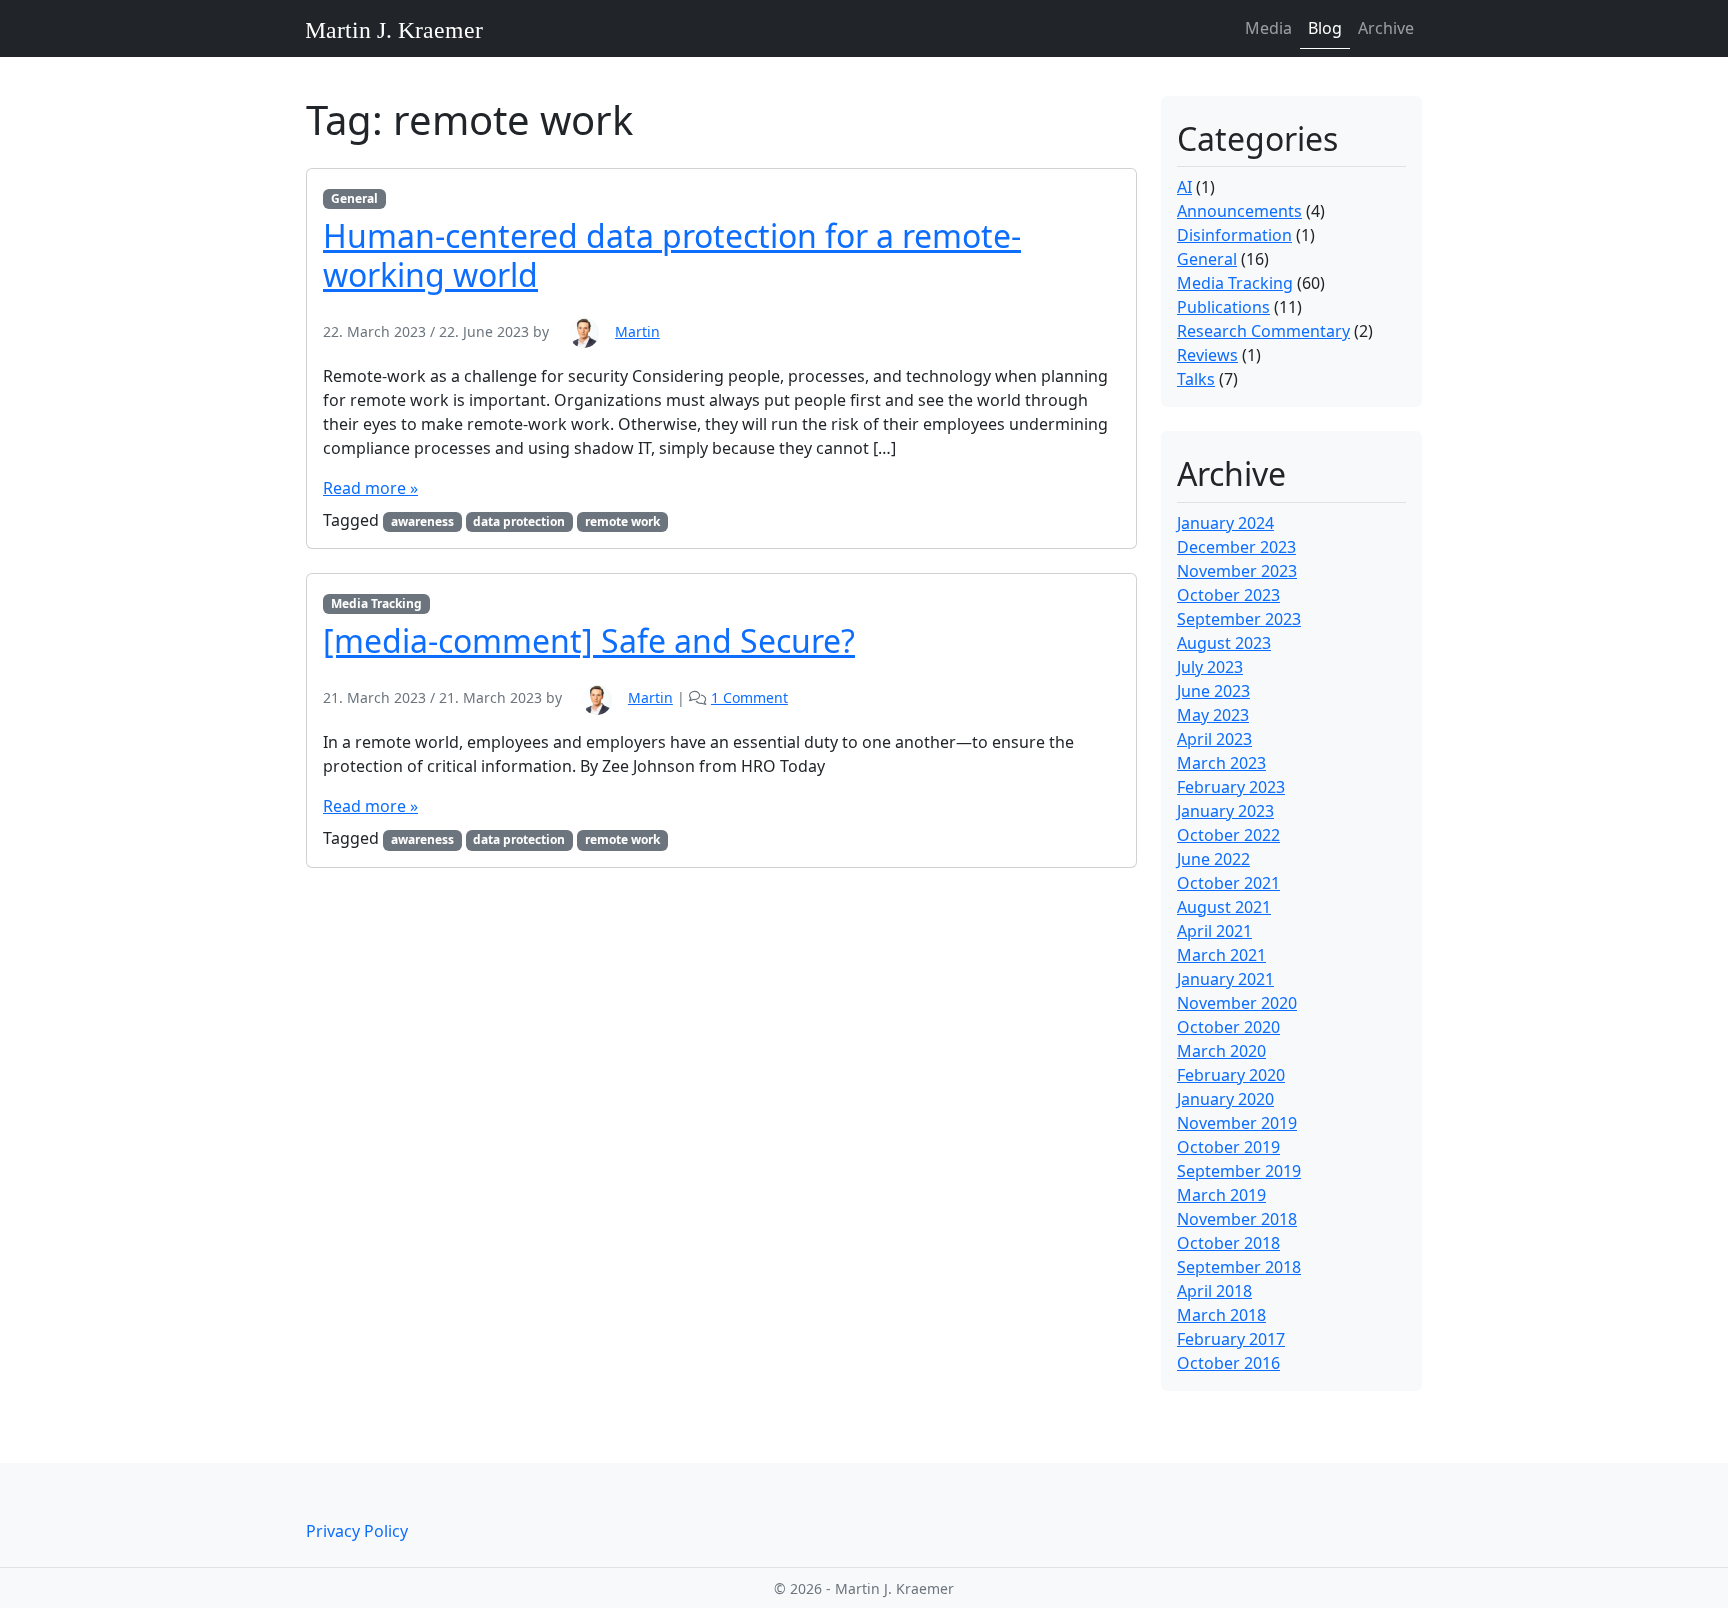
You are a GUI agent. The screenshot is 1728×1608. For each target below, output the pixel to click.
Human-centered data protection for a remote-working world (672, 254)
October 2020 (1228, 1027)
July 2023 (1210, 667)
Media (1268, 28)
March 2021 (1221, 955)
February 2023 (1231, 787)
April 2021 (1214, 931)
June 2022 (1213, 859)
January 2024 (1225, 523)
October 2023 (1228, 595)
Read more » (370, 488)
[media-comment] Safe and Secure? (589, 640)
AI (1184, 187)
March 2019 (1221, 1195)
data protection (519, 521)
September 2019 (1239, 1171)
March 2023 (1221, 763)
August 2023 (1224, 643)
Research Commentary (1263, 331)
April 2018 (1214, 1291)
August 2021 (1224, 907)
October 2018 (1228, 1243)
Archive (1386, 28)
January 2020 (1225, 1099)
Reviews (1207, 355)
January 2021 (1225, 979)
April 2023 (1214, 739)
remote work (622, 521)
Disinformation (1234, 235)
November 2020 (1237, 1003)
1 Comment (749, 697)
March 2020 (1221, 1051)
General (354, 198)
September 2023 (1239, 619)
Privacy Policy (357, 1531)
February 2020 (1231, 1075)
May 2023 (1213, 715)
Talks (1196, 379)
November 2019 (1237, 1123)
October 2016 (1228, 1363)
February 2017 (1231, 1339)
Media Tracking (376, 603)
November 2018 (1237, 1219)
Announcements (1239, 211)
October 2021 (1228, 883)
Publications (1223, 307)
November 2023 (1237, 571)
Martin (637, 331)
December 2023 (1236, 547)
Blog (1325, 28)
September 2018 (1239, 1267)
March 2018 (1221, 1315)
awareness (422, 521)
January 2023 (1225, 811)
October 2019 (1228, 1147)
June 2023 (1213, 691)
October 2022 (1228, 835)
